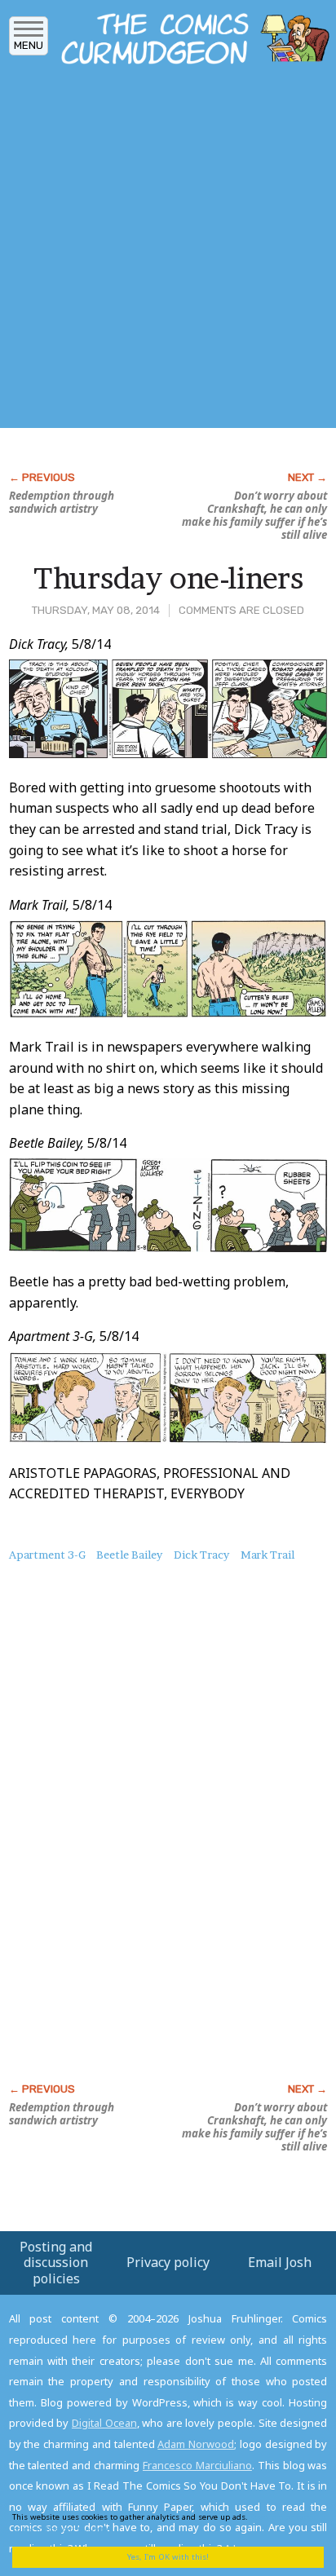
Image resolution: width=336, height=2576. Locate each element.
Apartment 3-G (47, 1555)
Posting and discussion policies (56, 2262)
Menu (29, 45)
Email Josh (280, 2262)
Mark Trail (267, 1555)
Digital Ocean (104, 2423)
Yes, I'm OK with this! (168, 2557)
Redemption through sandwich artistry (62, 502)
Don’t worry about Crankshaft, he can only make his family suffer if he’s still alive (254, 515)
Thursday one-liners (168, 578)
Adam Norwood (196, 2444)
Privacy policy (168, 2262)
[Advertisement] (168, 251)
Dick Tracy (201, 1555)
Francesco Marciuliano (197, 2465)
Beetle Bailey (129, 1555)
